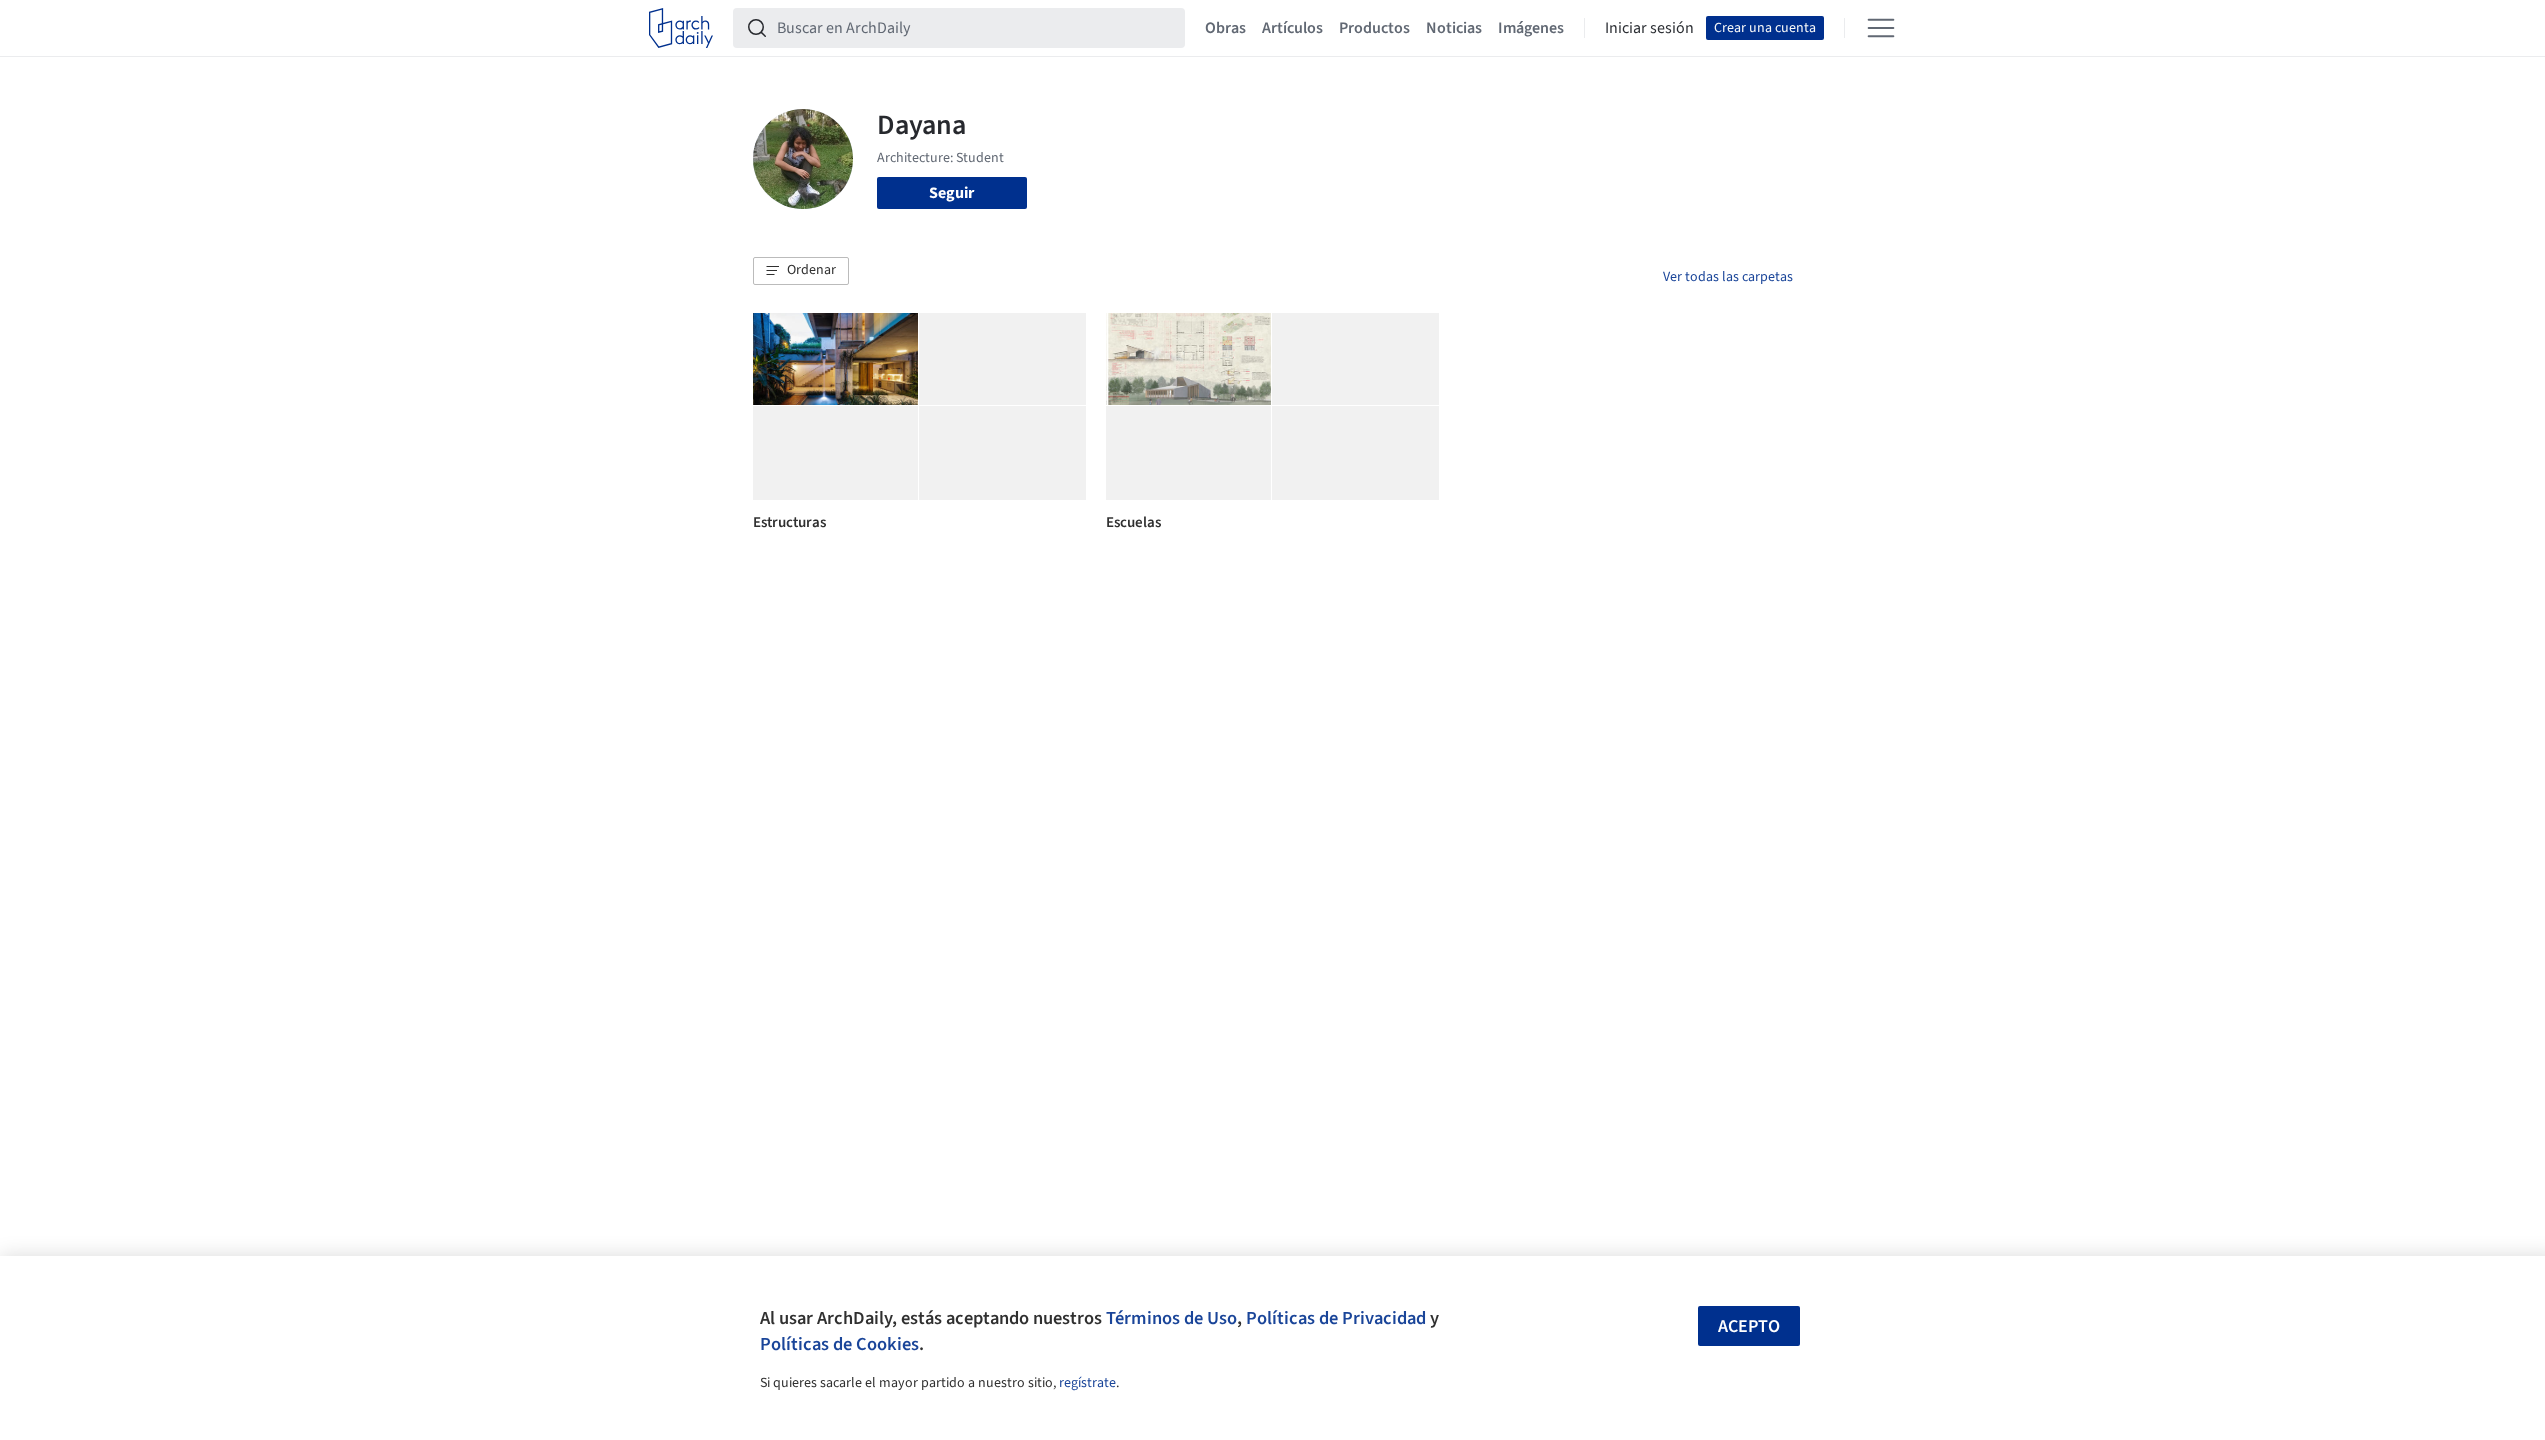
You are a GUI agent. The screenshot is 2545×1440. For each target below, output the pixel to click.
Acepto (1749, 1326)
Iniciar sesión (1649, 28)
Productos (1374, 28)
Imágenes (1531, 28)
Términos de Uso (1171, 1318)
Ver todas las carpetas (1728, 277)
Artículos (1292, 28)
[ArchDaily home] (681, 28)
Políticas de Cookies (839, 1344)
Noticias (1454, 28)
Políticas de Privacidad (1336, 1318)
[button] (801, 271)
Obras (1225, 28)
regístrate (1087, 1383)
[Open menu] (1881, 28)
